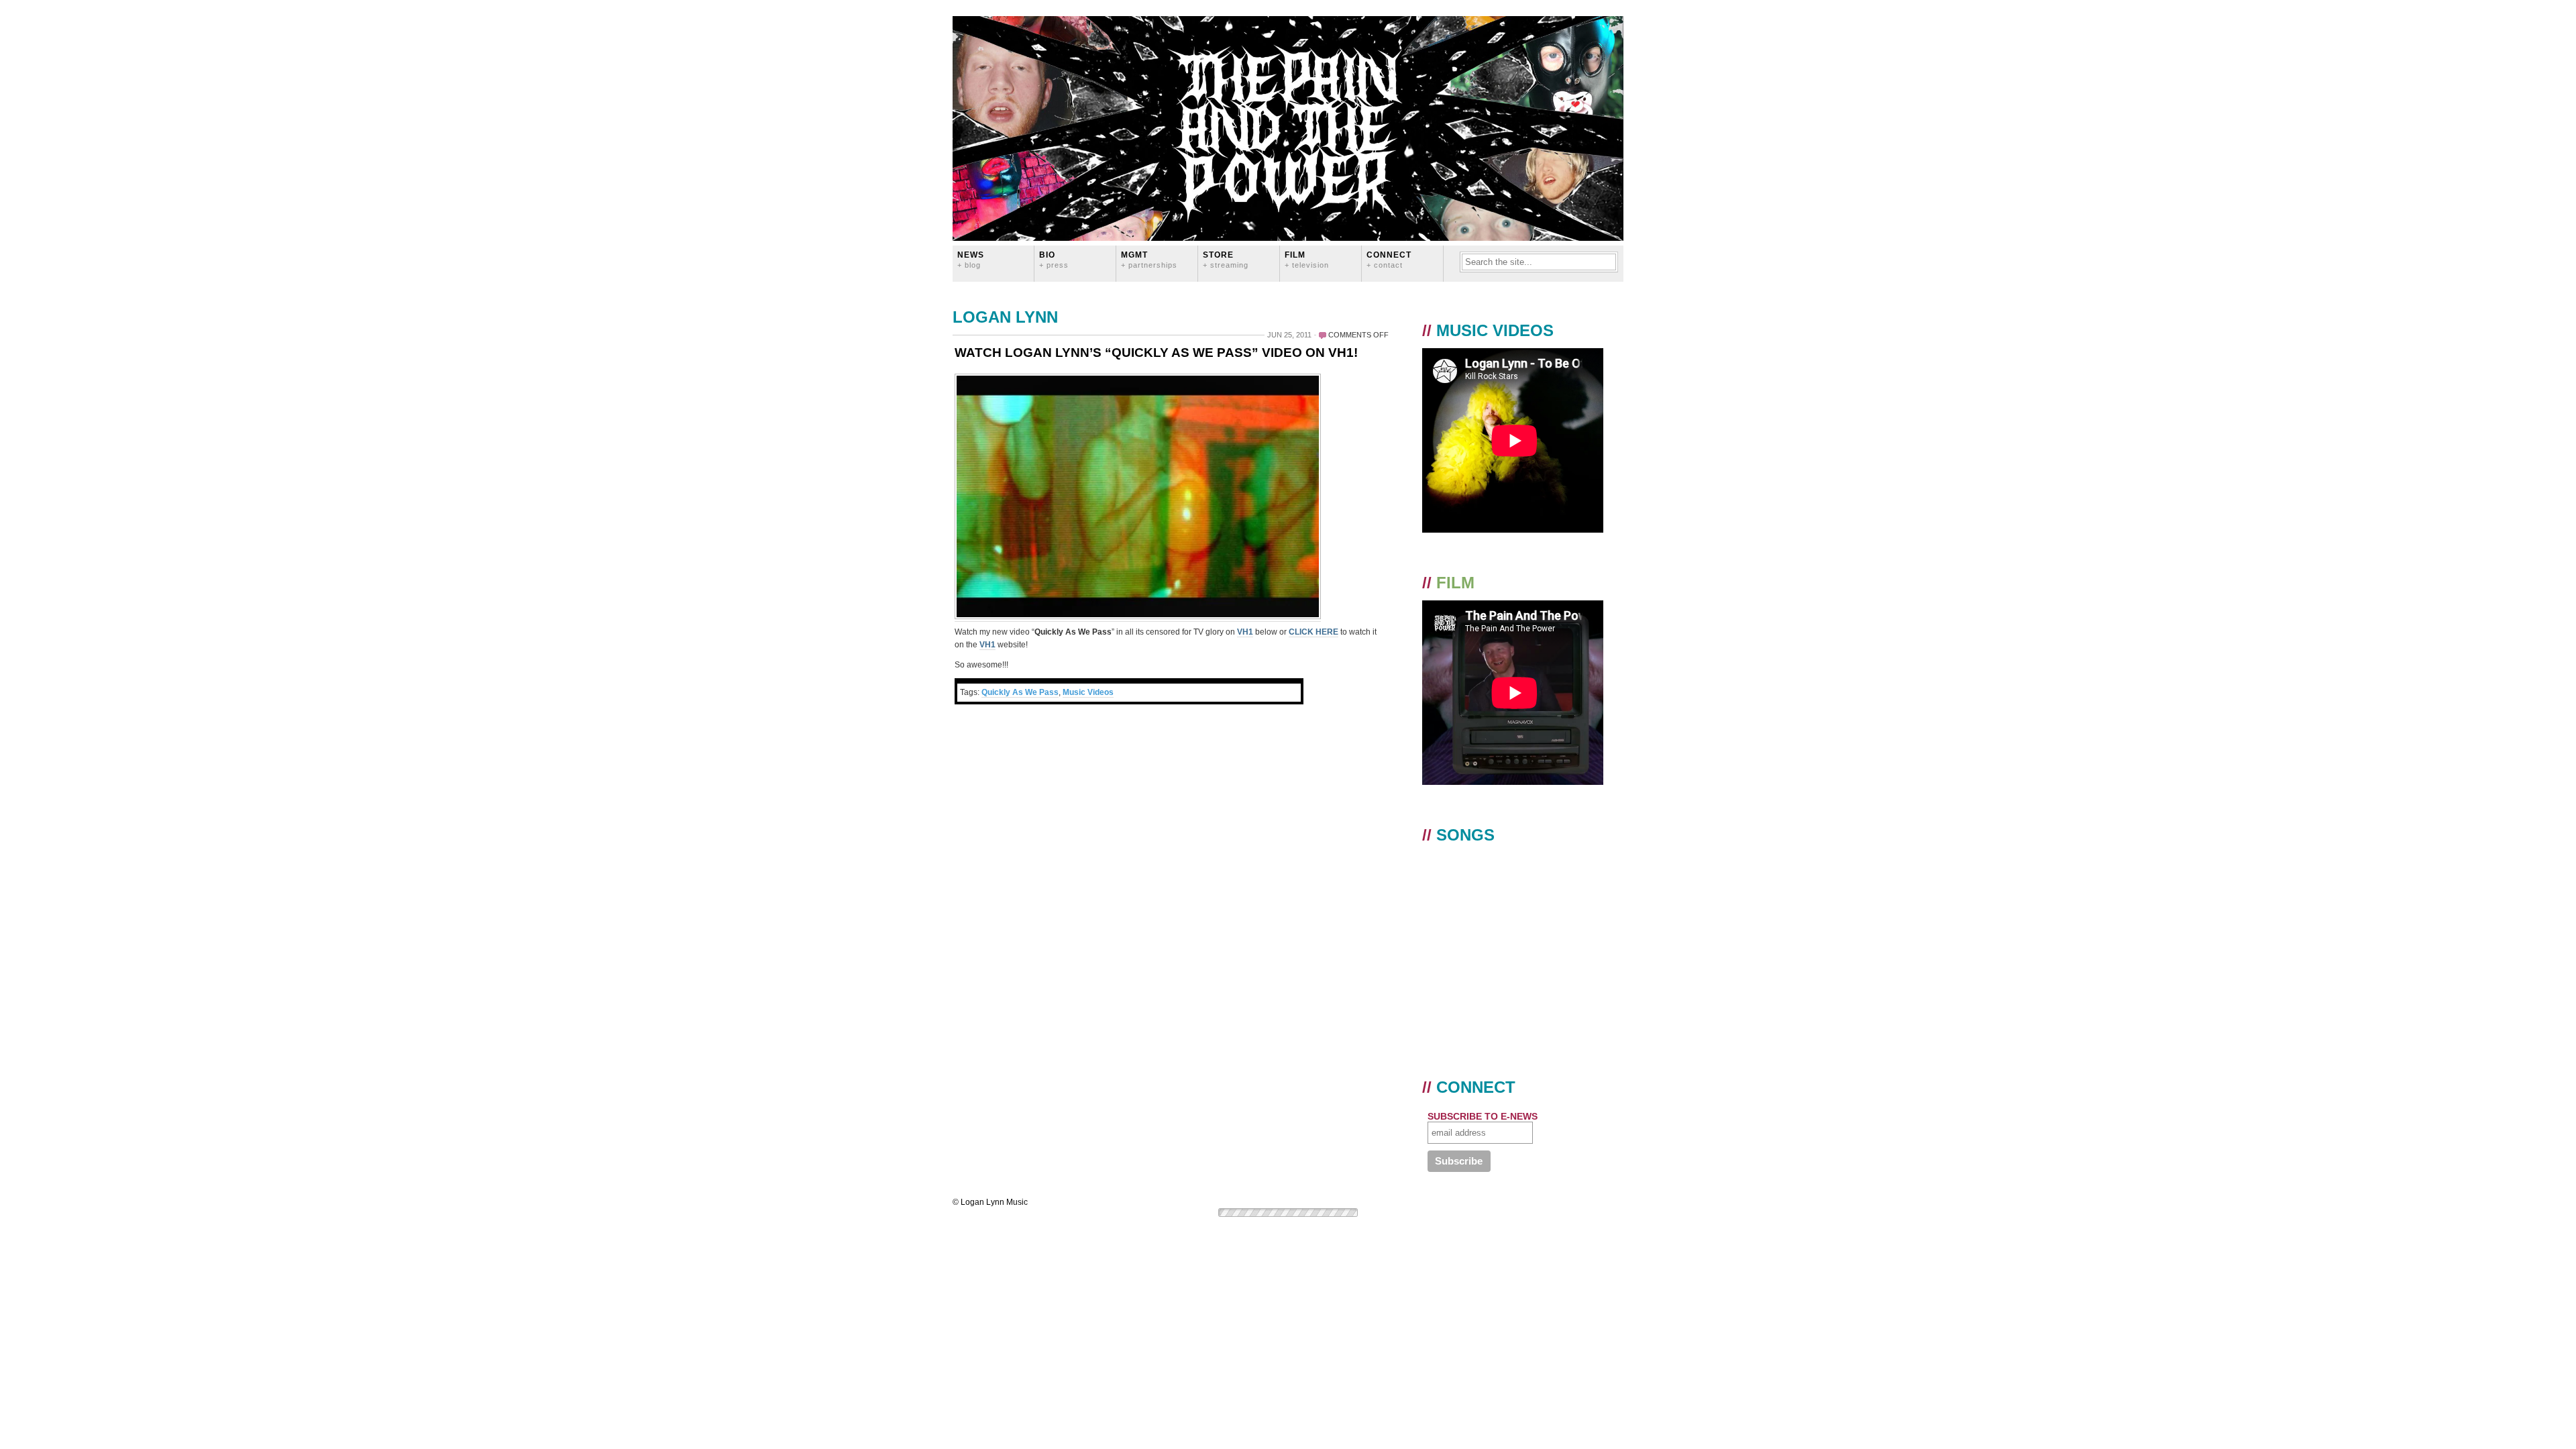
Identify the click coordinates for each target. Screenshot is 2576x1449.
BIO (1054, 259)
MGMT (1149, 259)
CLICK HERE (1313, 632)
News (971, 259)
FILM (1307, 259)
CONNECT (1389, 259)
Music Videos (1088, 692)
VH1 (1245, 632)
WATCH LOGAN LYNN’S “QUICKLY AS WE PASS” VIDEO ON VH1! (1156, 353)
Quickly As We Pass (1020, 692)
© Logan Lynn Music (990, 1202)
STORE (1226, 259)
